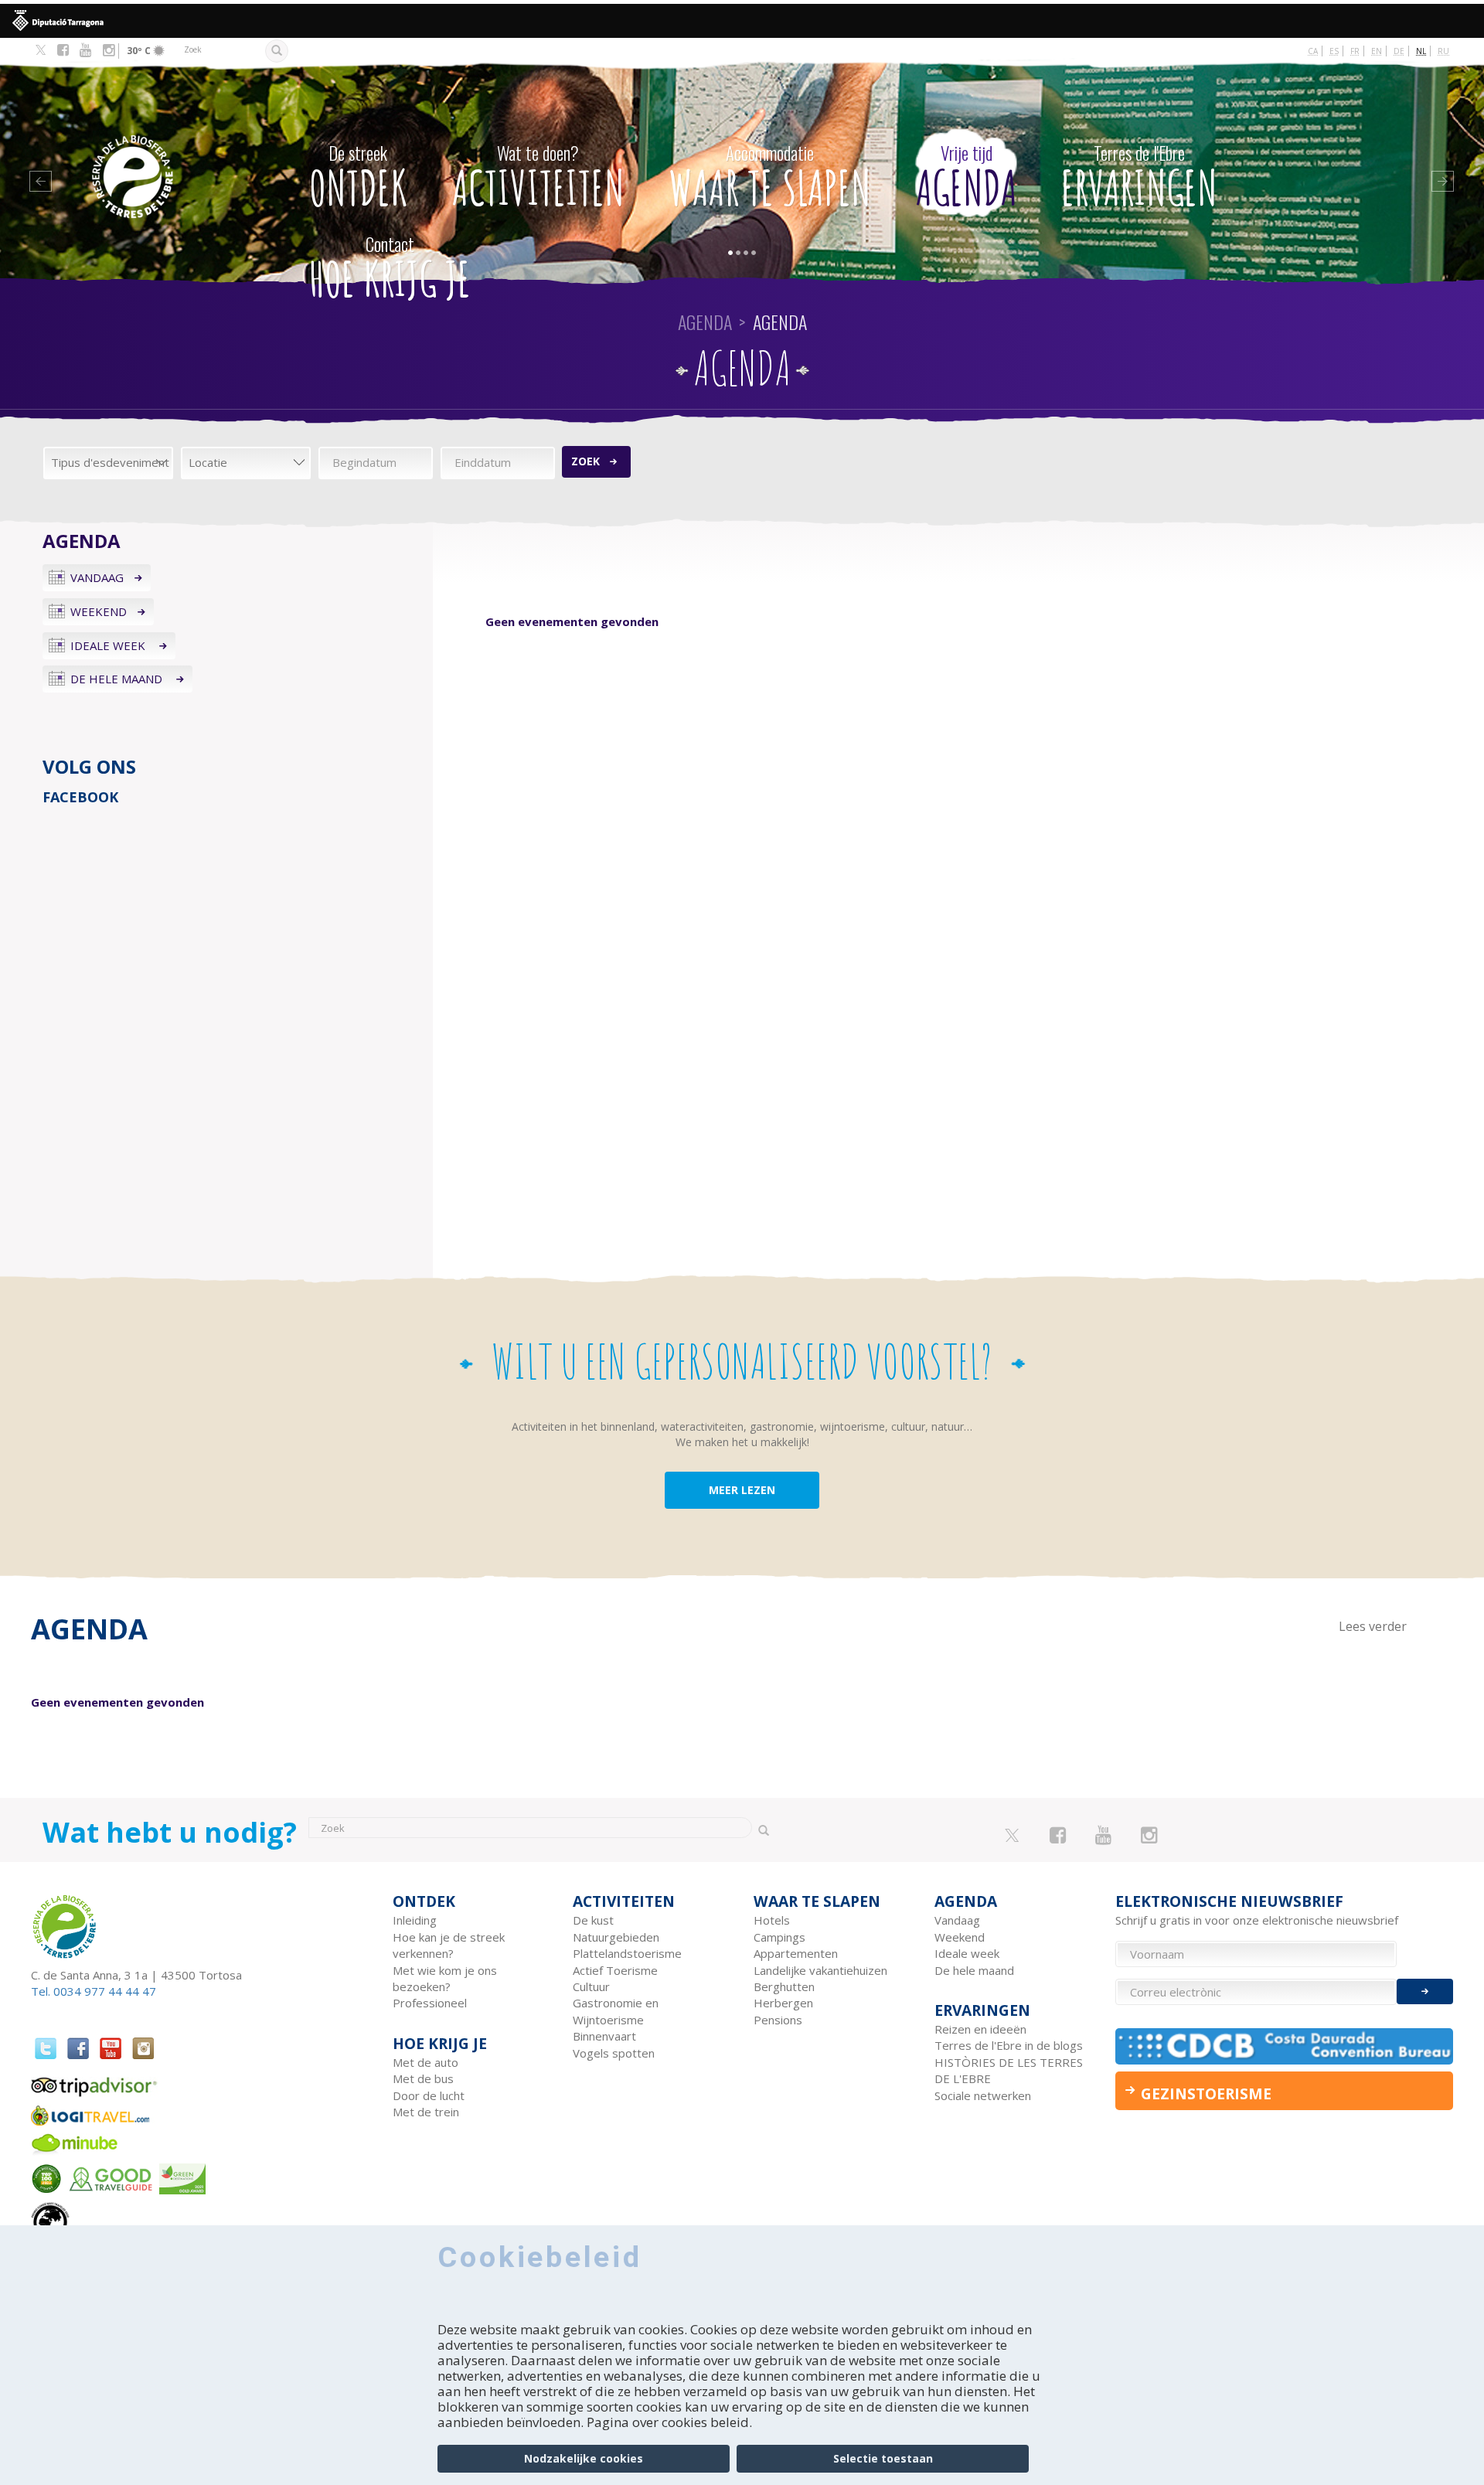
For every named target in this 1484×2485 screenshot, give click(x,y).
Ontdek (358, 179)
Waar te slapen (770, 179)
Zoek (585, 461)
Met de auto (425, 2062)
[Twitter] (41, 51)
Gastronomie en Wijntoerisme (616, 2011)
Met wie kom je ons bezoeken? (445, 1978)
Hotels (772, 1920)
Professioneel (430, 2003)
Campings (779, 1937)
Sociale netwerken (983, 2095)
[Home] (173, 153)
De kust (593, 1920)
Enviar (1425, 1991)
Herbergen (783, 2003)
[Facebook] (63, 50)
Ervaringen (1139, 179)
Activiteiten (538, 179)
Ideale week (109, 645)
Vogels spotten (614, 2053)
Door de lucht (429, 2095)
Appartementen (796, 1953)
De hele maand (118, 679)
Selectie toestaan (883, 2458)
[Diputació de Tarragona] (742, 21)
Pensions (778, 2020)
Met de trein (426, 2112)
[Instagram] (109, 50)
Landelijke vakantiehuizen (820, 1970)
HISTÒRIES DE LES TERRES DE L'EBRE (1009, 2070)
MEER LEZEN (742, 1490)
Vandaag (97, 577)
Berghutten (784, 1986)
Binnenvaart (604, 2036)
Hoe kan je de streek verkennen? (449, 1945)
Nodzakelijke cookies (584, 2458)
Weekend (99, 611)
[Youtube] (85, 50)
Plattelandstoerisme (627, 1953)
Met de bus (423, 2078)
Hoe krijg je (390, 270)
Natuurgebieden (616, 1937)
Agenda (967, 179)
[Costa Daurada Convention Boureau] (1285, 2046)
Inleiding (415, 1920)
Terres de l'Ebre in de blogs (1009, 2045)
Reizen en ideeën (980, 2029)
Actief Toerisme (615, 1970)
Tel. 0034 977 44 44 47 (94, 1991)
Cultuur (591, 1986)
